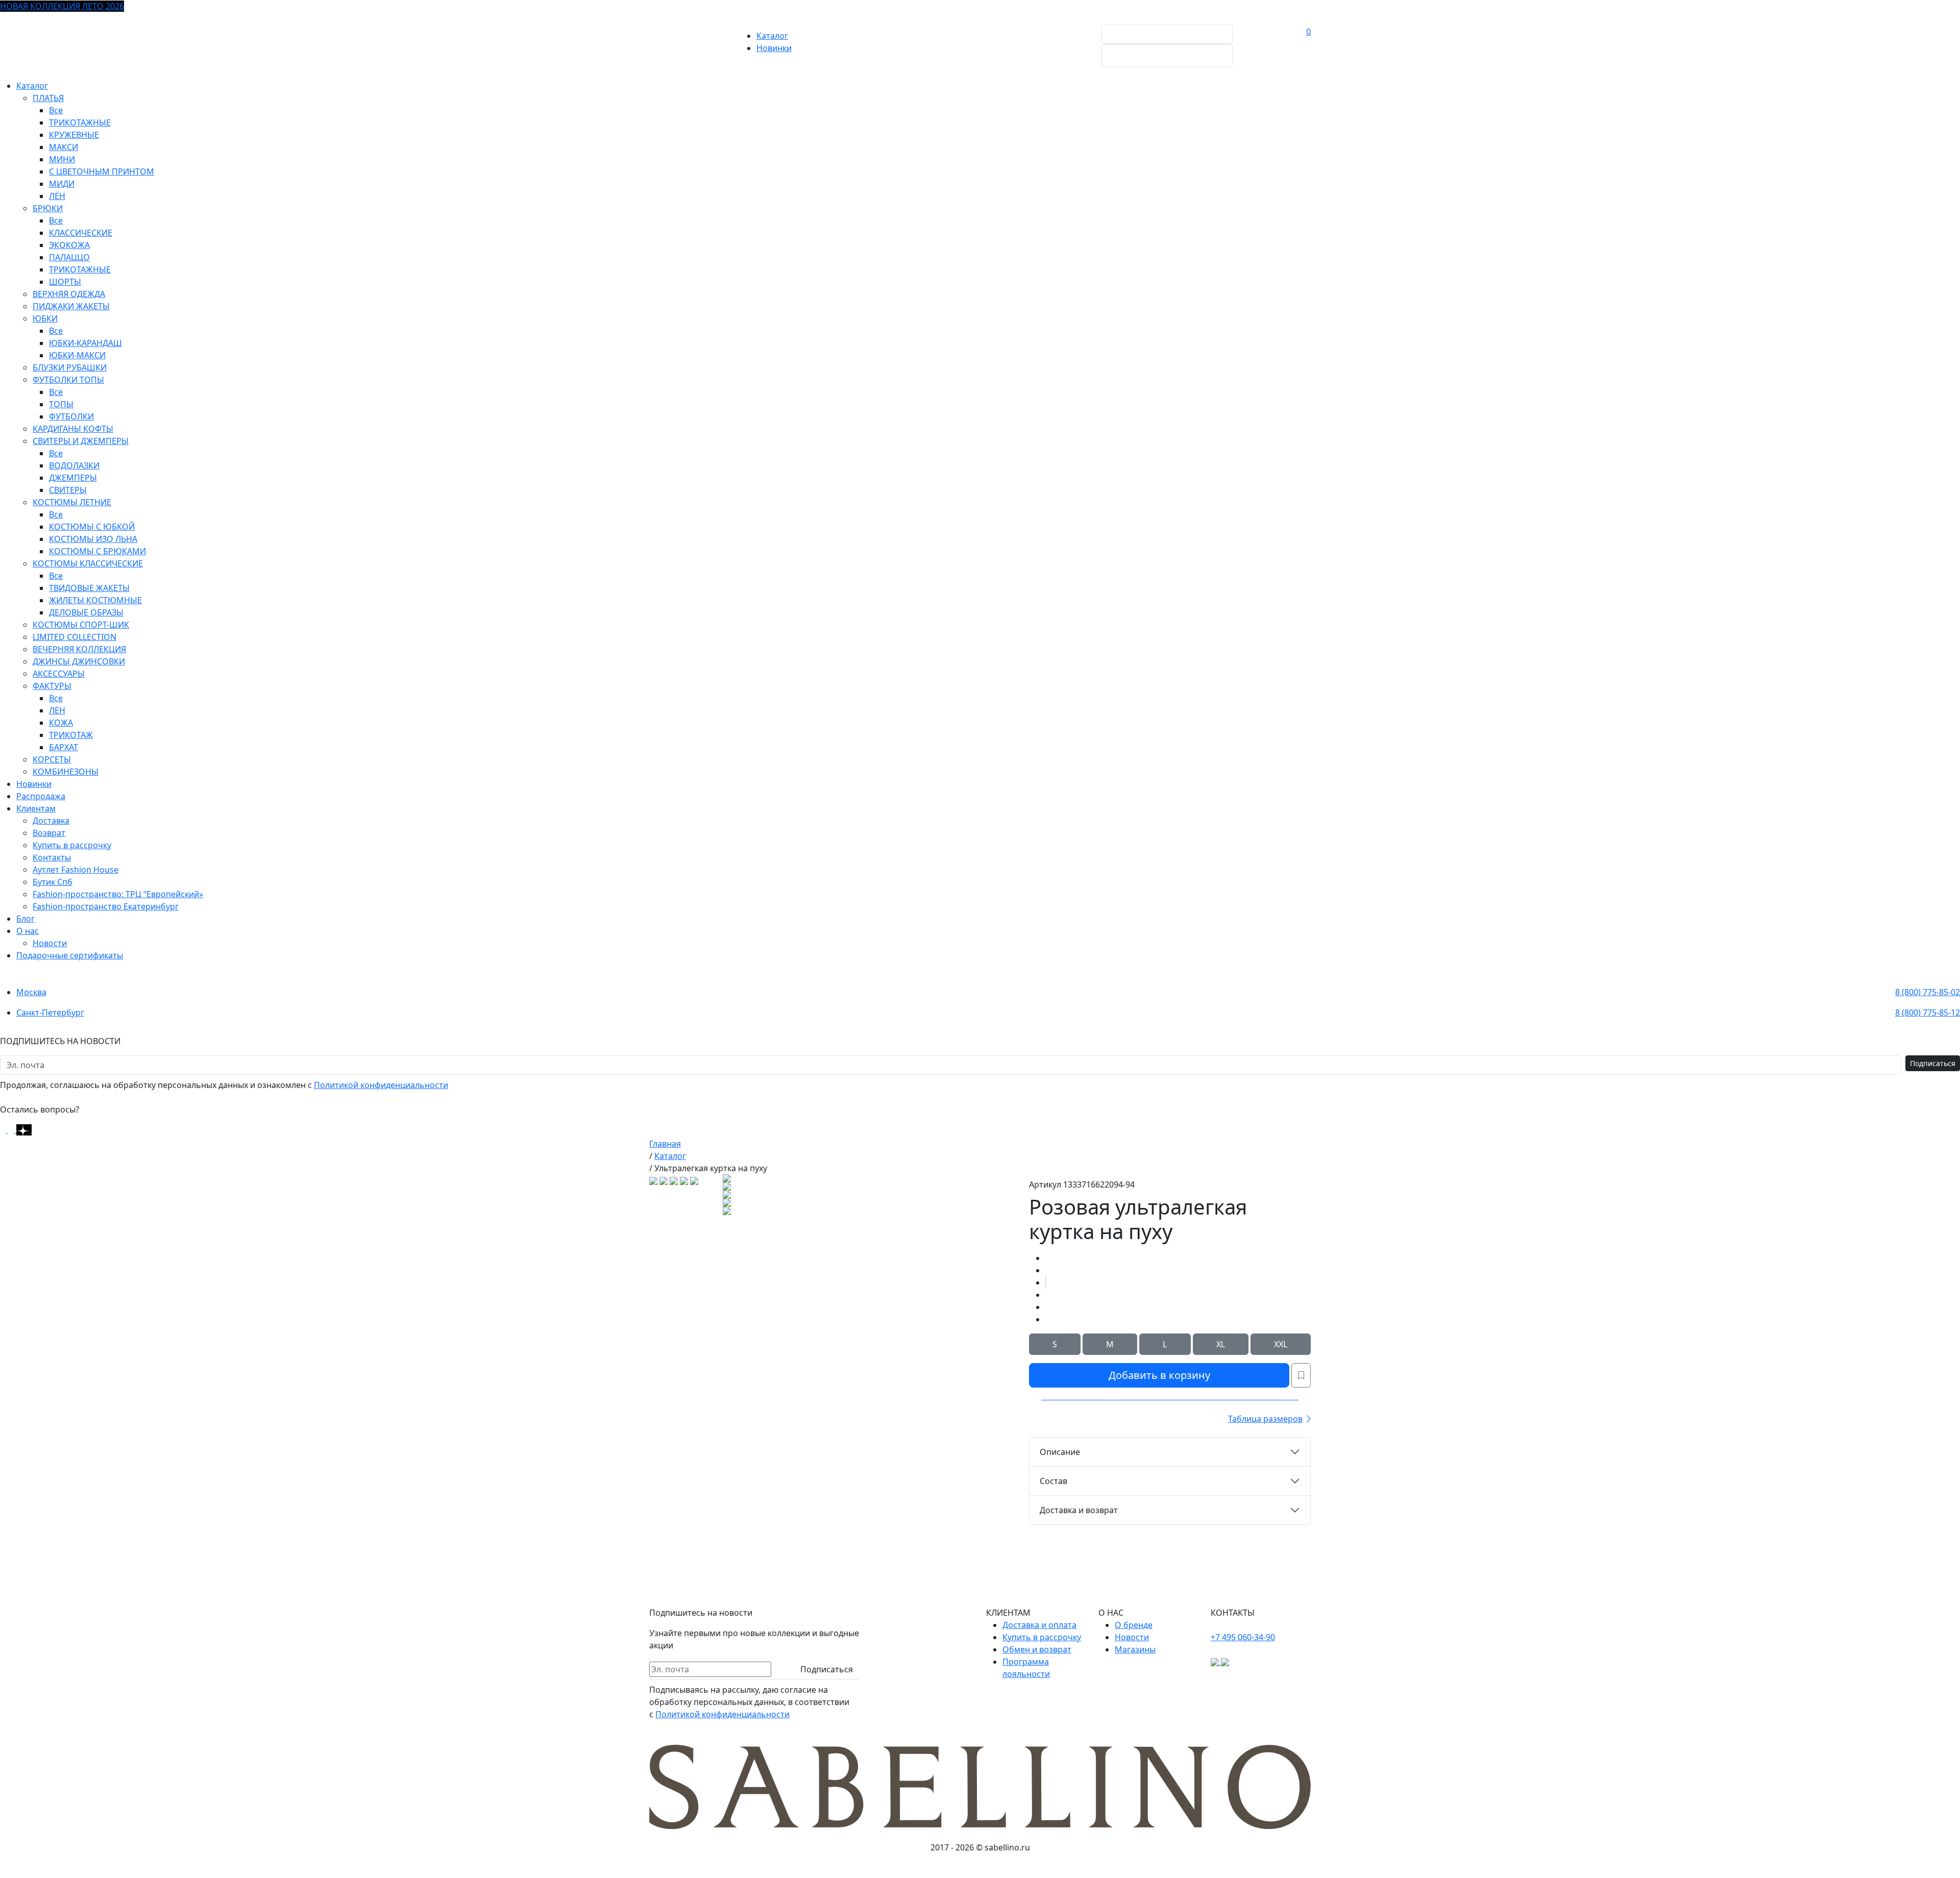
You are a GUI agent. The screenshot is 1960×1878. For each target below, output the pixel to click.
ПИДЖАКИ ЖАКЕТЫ (71, 306)
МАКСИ (64, 147)
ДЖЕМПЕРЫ (73, 478)
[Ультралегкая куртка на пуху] (1046, 1282)
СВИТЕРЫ (68, 490)
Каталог (772, 36)
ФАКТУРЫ (52, 686)
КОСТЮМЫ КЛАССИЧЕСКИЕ (88, 563)
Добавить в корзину (1159, 1375)
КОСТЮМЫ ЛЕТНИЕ (72, 502)
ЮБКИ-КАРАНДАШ (85, 343)
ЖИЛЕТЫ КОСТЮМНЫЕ (95, 600)
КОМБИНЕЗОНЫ (66, 772)
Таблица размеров (1265, 1419)
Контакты (52, 857)
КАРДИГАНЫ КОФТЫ (73, 429)
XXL (1281, 1344)
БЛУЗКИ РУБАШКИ (70, 367)
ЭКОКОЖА (69, 245)
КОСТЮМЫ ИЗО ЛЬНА (93, 539)
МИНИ (62, 159)
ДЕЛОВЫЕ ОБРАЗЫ (86, 612)
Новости (50, 943)
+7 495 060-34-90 (1243, 1637)
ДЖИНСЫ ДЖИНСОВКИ (79, 661)
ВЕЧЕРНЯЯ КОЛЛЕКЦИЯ (79, 649)
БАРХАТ (64, 747)
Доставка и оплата (1039, 1625)
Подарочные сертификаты (70, 955)
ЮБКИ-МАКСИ (77, 355)
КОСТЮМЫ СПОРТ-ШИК (81, 625)
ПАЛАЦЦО (69, 257)
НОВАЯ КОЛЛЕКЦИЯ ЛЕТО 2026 (62, 6)
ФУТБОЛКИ (71, 416)
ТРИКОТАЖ (71, 735)
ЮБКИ (45, 318)
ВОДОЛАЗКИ (74, 465)
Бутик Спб (53, 882)
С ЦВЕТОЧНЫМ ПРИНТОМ (102, 171)
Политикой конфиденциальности (381, 1085)
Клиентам (36, 808)
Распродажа (41, 796)
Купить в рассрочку (72, 845)
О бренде (1134, 1625)
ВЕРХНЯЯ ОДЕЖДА (69, 294)
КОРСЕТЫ (52, 759)
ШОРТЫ (65, 282)
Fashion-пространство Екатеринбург (106, 906)
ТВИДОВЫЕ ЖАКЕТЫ (89, 588)
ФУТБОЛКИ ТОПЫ (68, 380)
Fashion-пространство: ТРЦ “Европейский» (118, 894)
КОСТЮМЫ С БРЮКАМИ (97, 551)
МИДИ (62, 184)
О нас (28, 931)
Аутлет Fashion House (76, 870)
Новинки (774, 48)
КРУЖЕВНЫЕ (74, 135)
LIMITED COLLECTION (75, 637)
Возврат (49, 833)
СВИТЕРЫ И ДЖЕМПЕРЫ (81, 441)
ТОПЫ (61, 404)
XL (1221, 1344)
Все (56, 110)
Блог (26, 919)
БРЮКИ (48, 208)
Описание (1060, 1452)
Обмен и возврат (1037, 1649)
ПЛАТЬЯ (48, 98)
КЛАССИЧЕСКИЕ (81, 233)
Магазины (1135, 1649)
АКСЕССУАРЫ (59, 674)
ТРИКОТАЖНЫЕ (80, 122)
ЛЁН (57, 196)
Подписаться (1933, 1063)
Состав (1053, 1481)
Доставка (51, 821)
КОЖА (61, 723)
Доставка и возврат (1079, 1510)
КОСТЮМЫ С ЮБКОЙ (92, 527)
